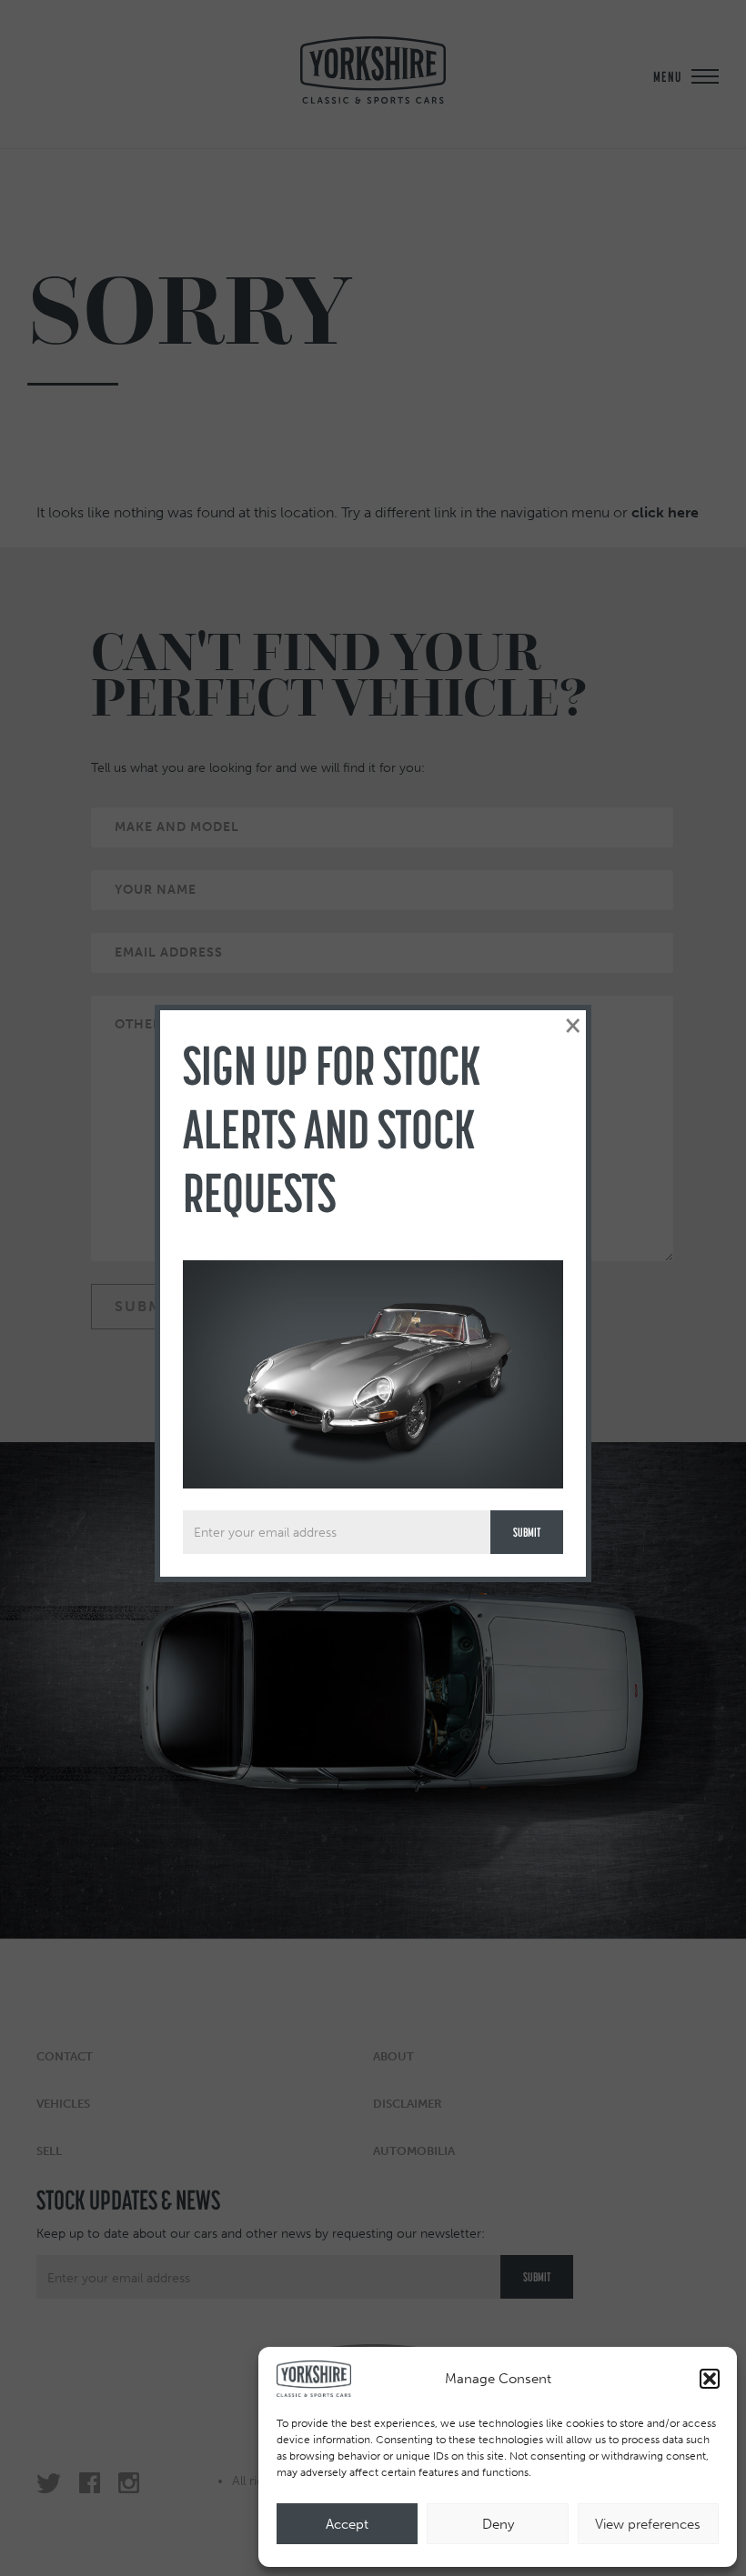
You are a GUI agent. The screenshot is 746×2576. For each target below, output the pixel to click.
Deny (498, 2524)
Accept (347, 2524)
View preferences (648, 2524)
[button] (710, 2379)
